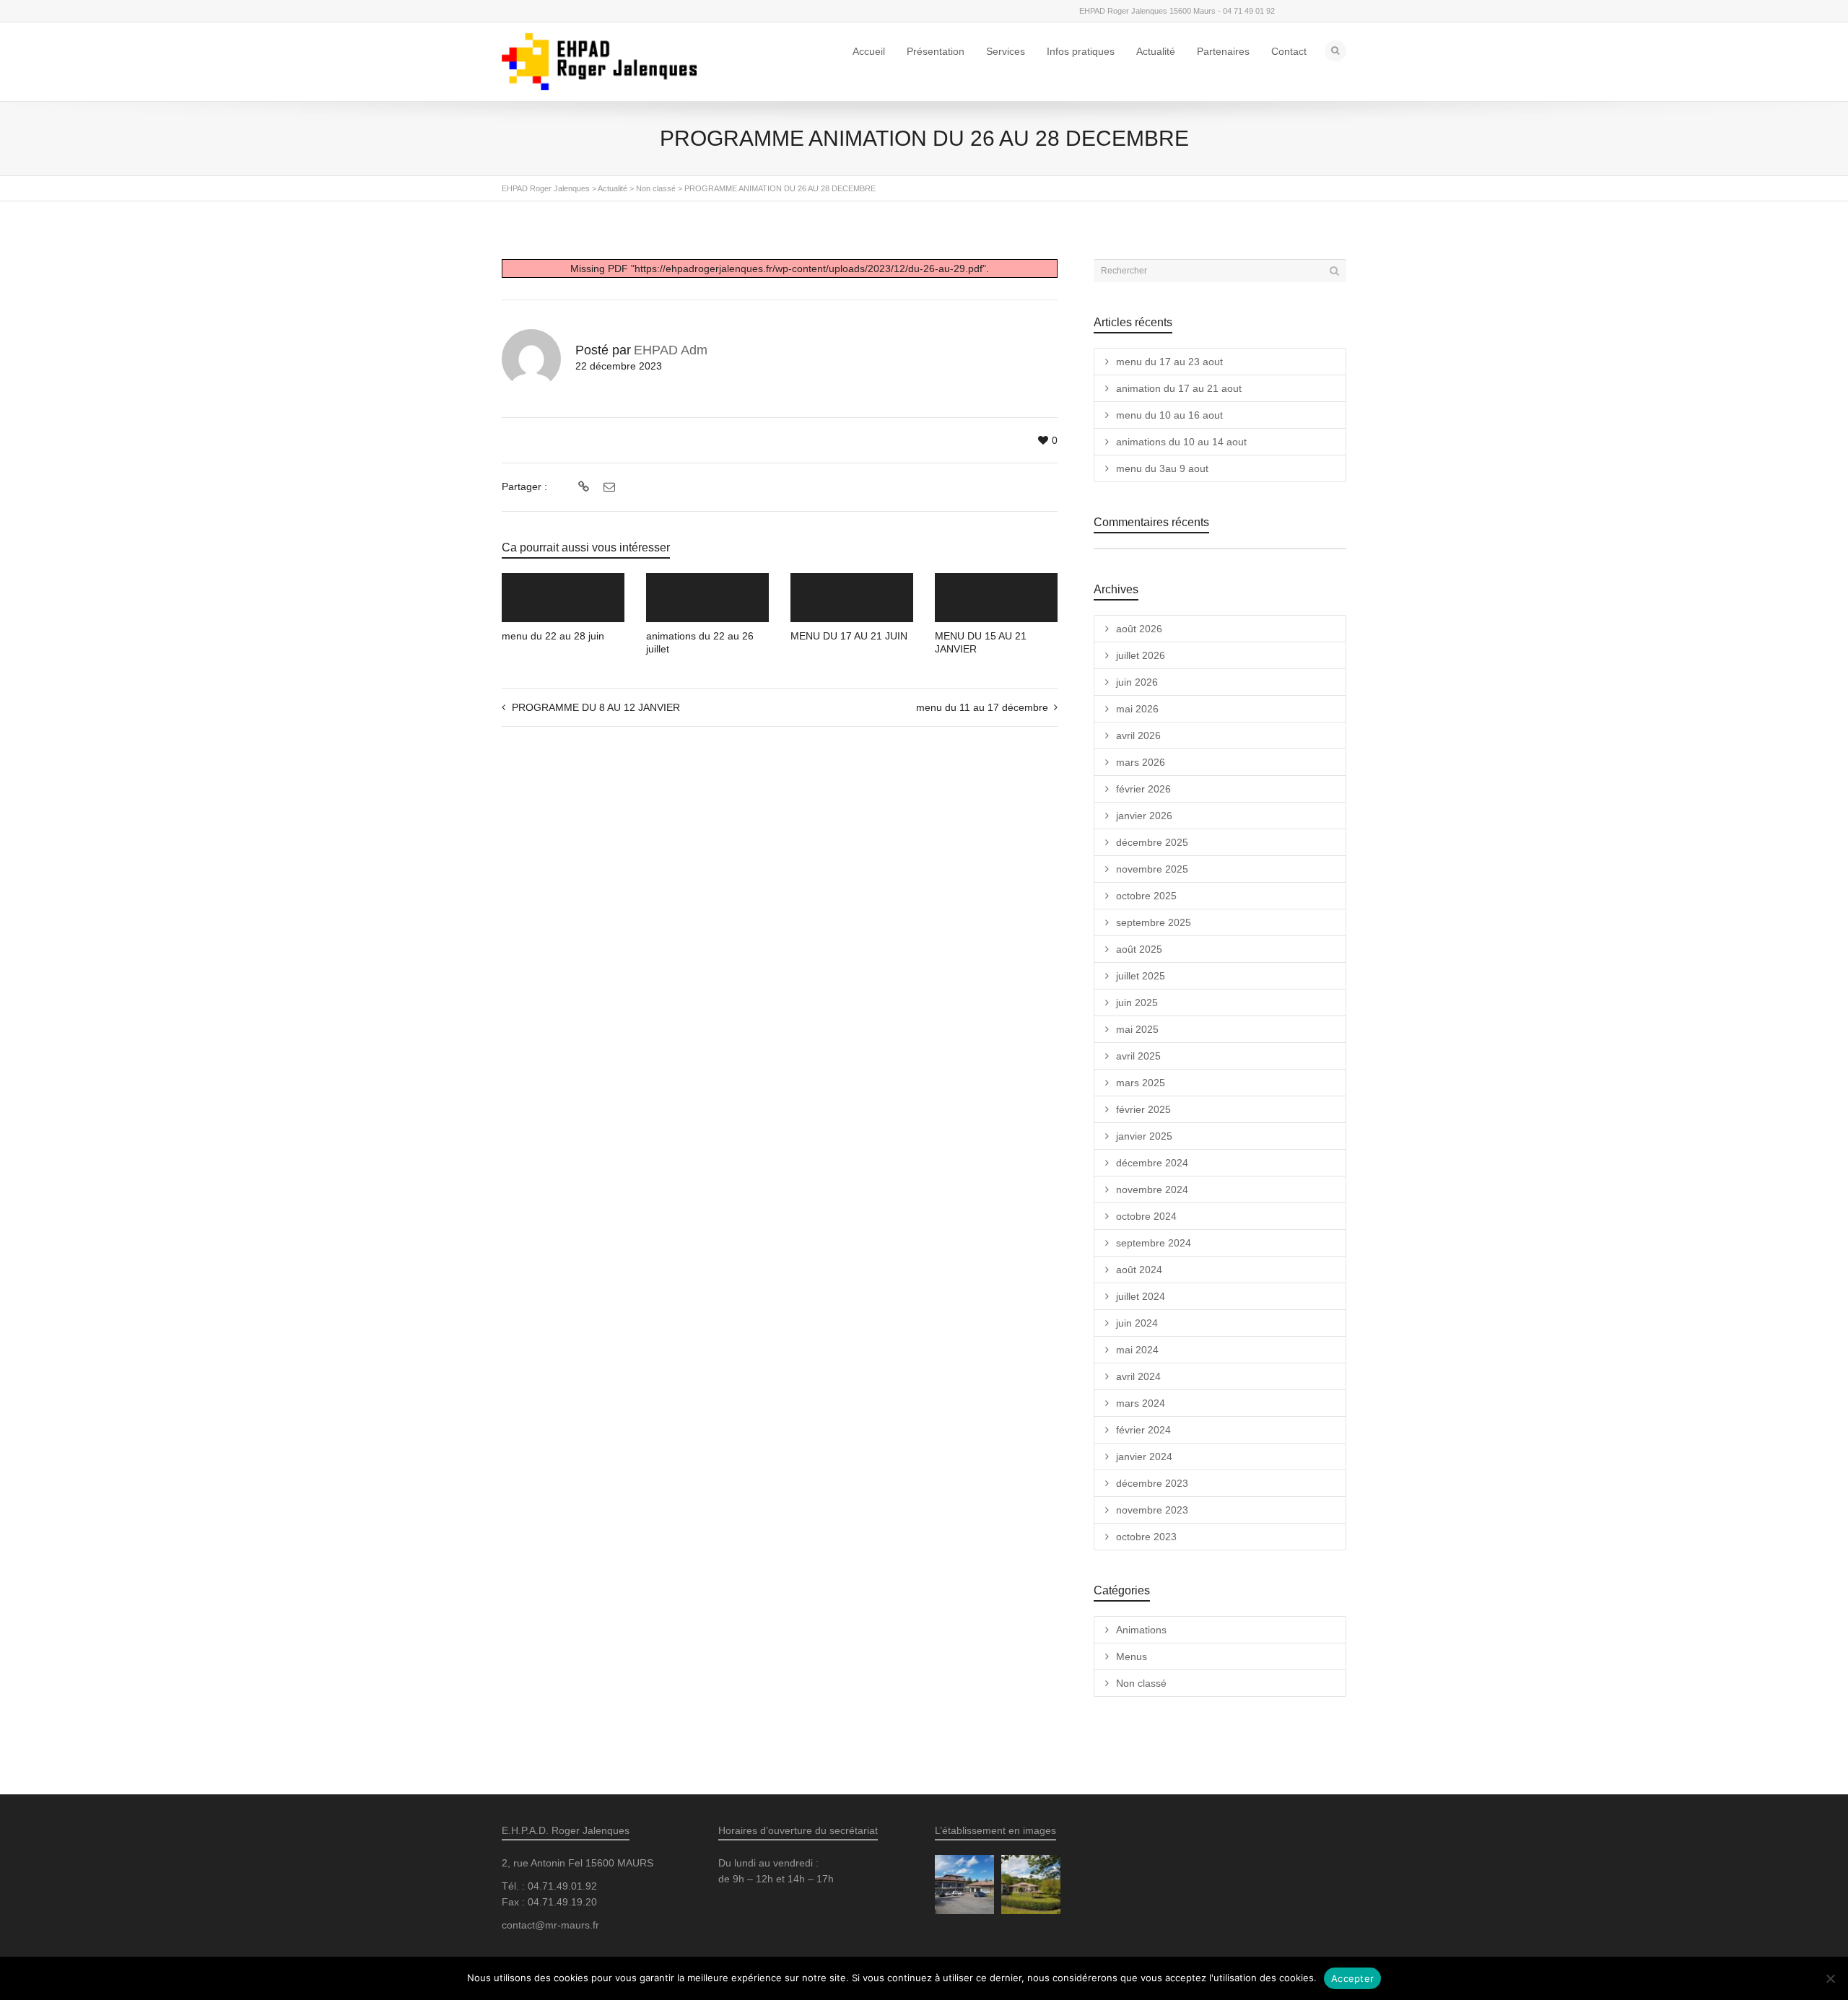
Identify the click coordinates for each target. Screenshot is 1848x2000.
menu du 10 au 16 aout (1169, 415)
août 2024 (1139, 1270)
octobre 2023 (1146, 1537)
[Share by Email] (607, 487)
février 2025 (1143, 1109)
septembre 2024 (1154, 1243)
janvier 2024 (1144, 1457)
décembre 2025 (1152, 842)
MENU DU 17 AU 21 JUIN (849, 636)
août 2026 (1139, 629)
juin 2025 (1137, 1003)
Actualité (1156, 51)
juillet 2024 (1141, 1296)
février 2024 (1143, 1430)
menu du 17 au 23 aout (1169, 362)
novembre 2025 (1152, 869)
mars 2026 (1141, 762)
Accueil (869, 51)
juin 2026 (1137, 682)
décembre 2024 (1152, 1163)
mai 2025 (1137, 1029)
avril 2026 (1138, 735)
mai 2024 (1137, 1350)
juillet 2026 (1141, 655)
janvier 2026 (1144, 816)
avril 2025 (1138, 1056)
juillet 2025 (1141, 976)
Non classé (1141, 1683)
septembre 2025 (1154, 922)
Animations (1141, 1630)
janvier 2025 (1144, 1136)
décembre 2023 (1152, 1483)
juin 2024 (1137, 1323)
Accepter (1352, 1978)
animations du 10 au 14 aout (1181, 442)
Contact (1289, 51)
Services (1006, 51)
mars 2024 (1141, 1403)
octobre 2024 (1146, 1216)
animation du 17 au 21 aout (1179, 388)
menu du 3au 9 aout (1162, 468)
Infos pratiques (1081, 51)
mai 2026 (1137, 709)
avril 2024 (1138, 1376)
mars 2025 (1141, 1083)
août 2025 (1139, 949)
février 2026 (1143, 789)
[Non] (1830, 1978)
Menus (1132, 1656)
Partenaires (1223, 51)
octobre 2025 (1146, 896)
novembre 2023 (1152, 1510)
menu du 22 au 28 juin (553, 636)
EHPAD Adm (671, 350)
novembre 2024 (1152, 1189)
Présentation (936, 51)
